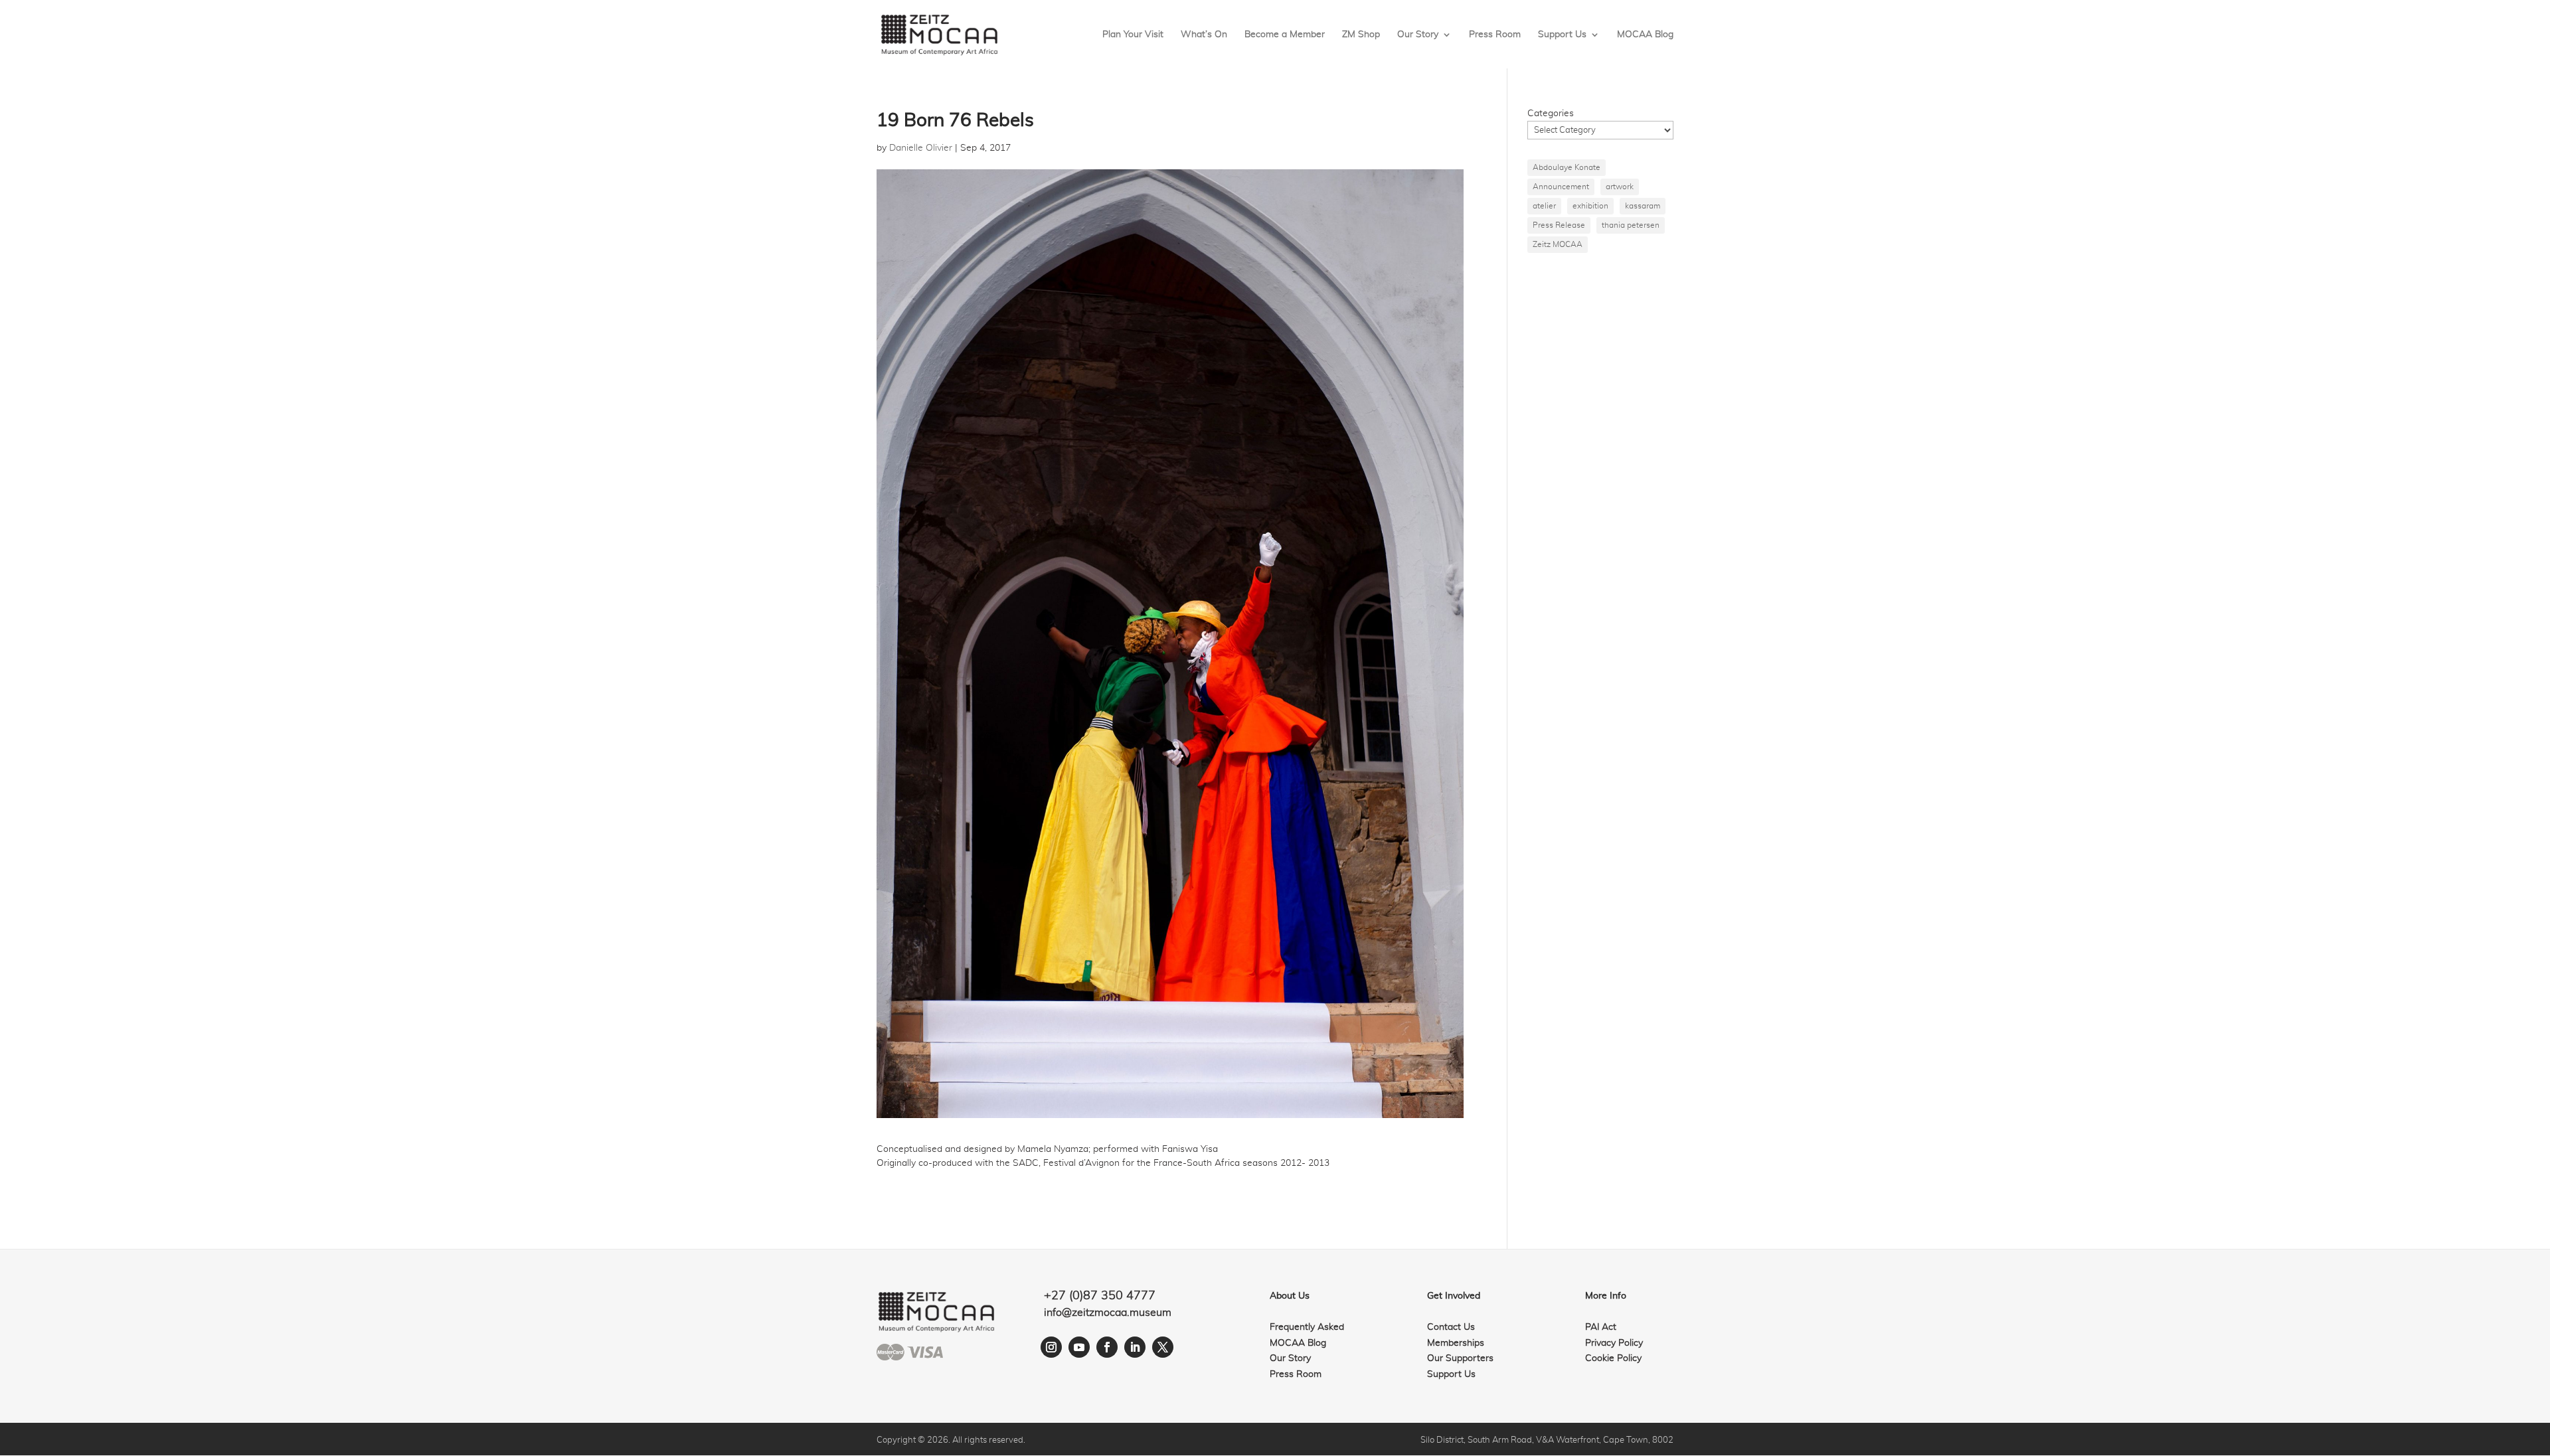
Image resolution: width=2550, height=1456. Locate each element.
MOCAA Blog (1645, 35)
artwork (1620, 187)
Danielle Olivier (921, 148)
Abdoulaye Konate (1567, 167)
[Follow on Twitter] (1163, 1347)
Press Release (1559, 225)
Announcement (1561, 187)
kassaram (1643, 206)
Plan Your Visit (1133, 35)
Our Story (1418, 35)
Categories (1551, 114)
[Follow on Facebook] (1107, 1347)
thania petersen (1631, 225)
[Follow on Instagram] (1051, 1347)
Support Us (1562, 35)
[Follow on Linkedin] (1135, 1347)
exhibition (1590, 206)
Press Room (1495, 35)
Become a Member (1285, 35)
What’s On (1204, 35)
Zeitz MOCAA (1558, 244)
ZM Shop (1361, 35)
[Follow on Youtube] (1079, 1347)
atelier (1544, 206)
